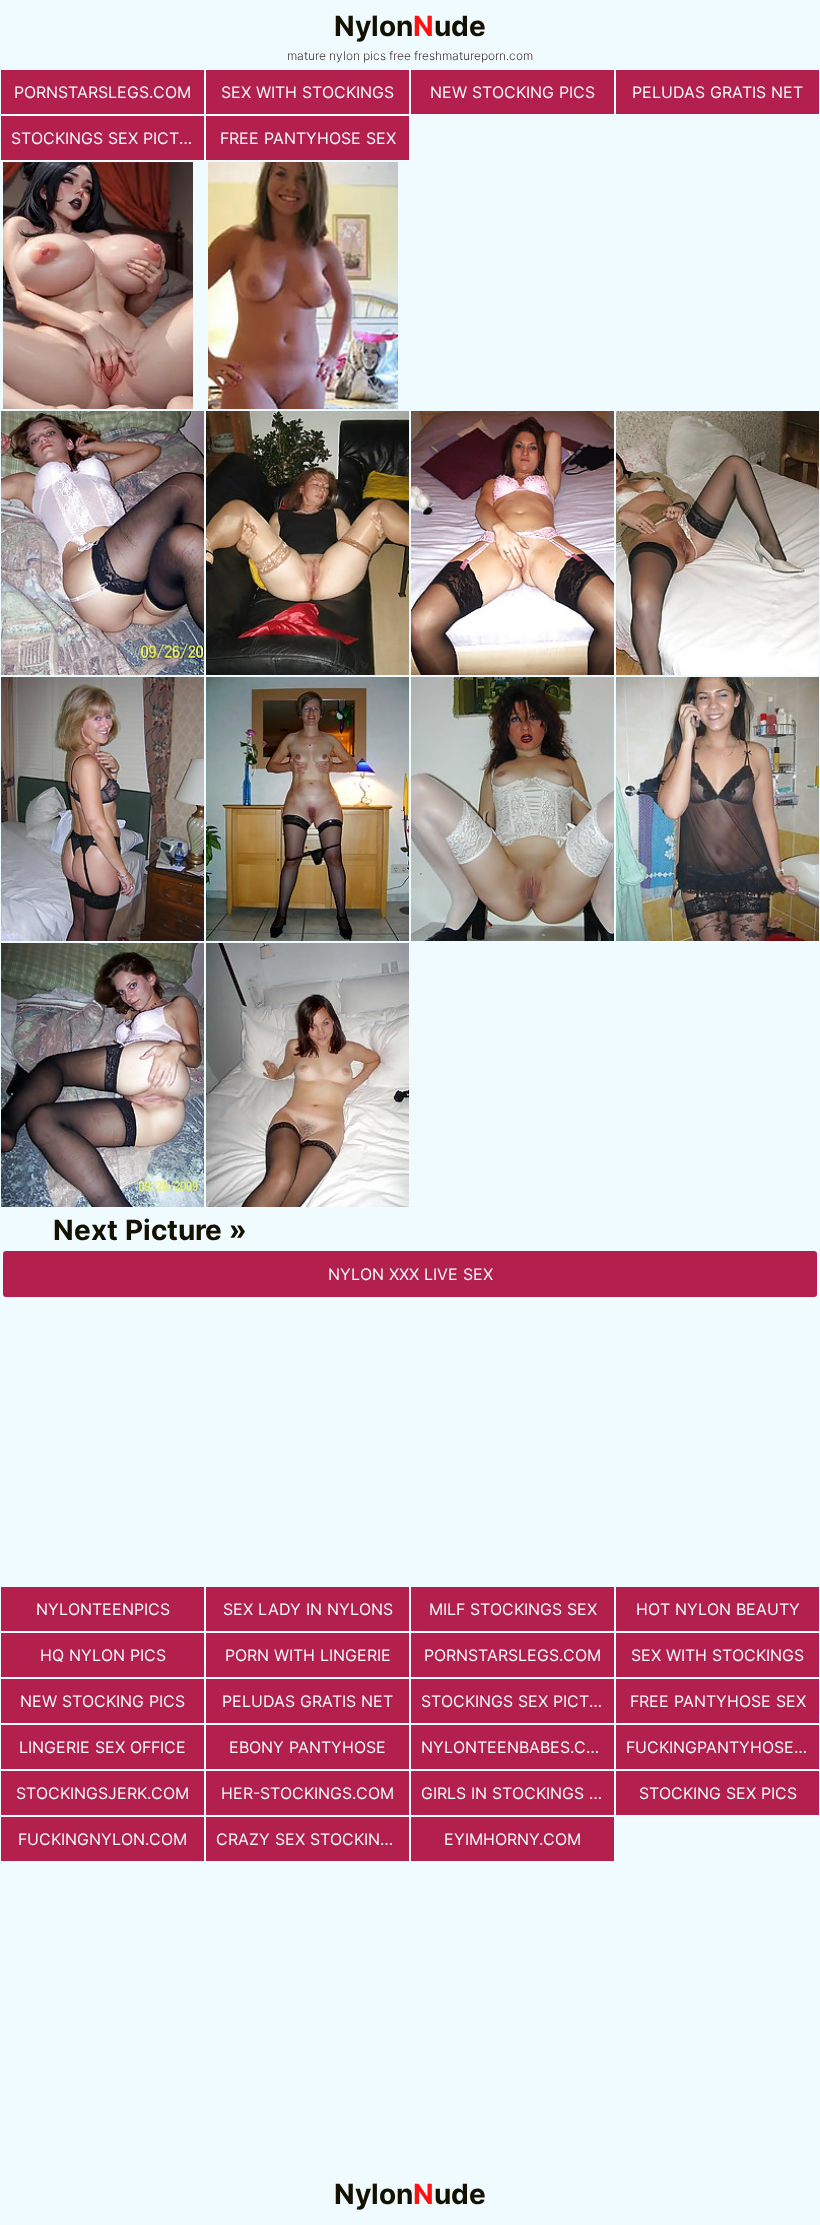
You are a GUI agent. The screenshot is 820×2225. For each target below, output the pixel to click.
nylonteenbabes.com (516, 1747)
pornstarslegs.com (102, 92)
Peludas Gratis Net (717, 92)
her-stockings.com (307, 1793)
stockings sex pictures (107, 138)
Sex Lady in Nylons (308, 1609)
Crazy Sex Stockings (309, 1839)
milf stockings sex (513, 1609)
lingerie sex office (102, 1747)
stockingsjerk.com (102, 1793)
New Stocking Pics (512, 92)
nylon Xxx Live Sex (410, 1274)
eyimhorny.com (512, 1839)
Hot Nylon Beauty (718, 1609)
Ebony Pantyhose (307, 1747)
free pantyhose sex (308, 138)
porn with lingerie (308, 1655)
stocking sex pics (718, 1793)
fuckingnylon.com (102, 1839)
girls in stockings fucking (517, 1793)
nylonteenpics (103, 1609)
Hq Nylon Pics (103, 1655)
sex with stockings (307, 92)
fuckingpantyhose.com (722, 1747)
